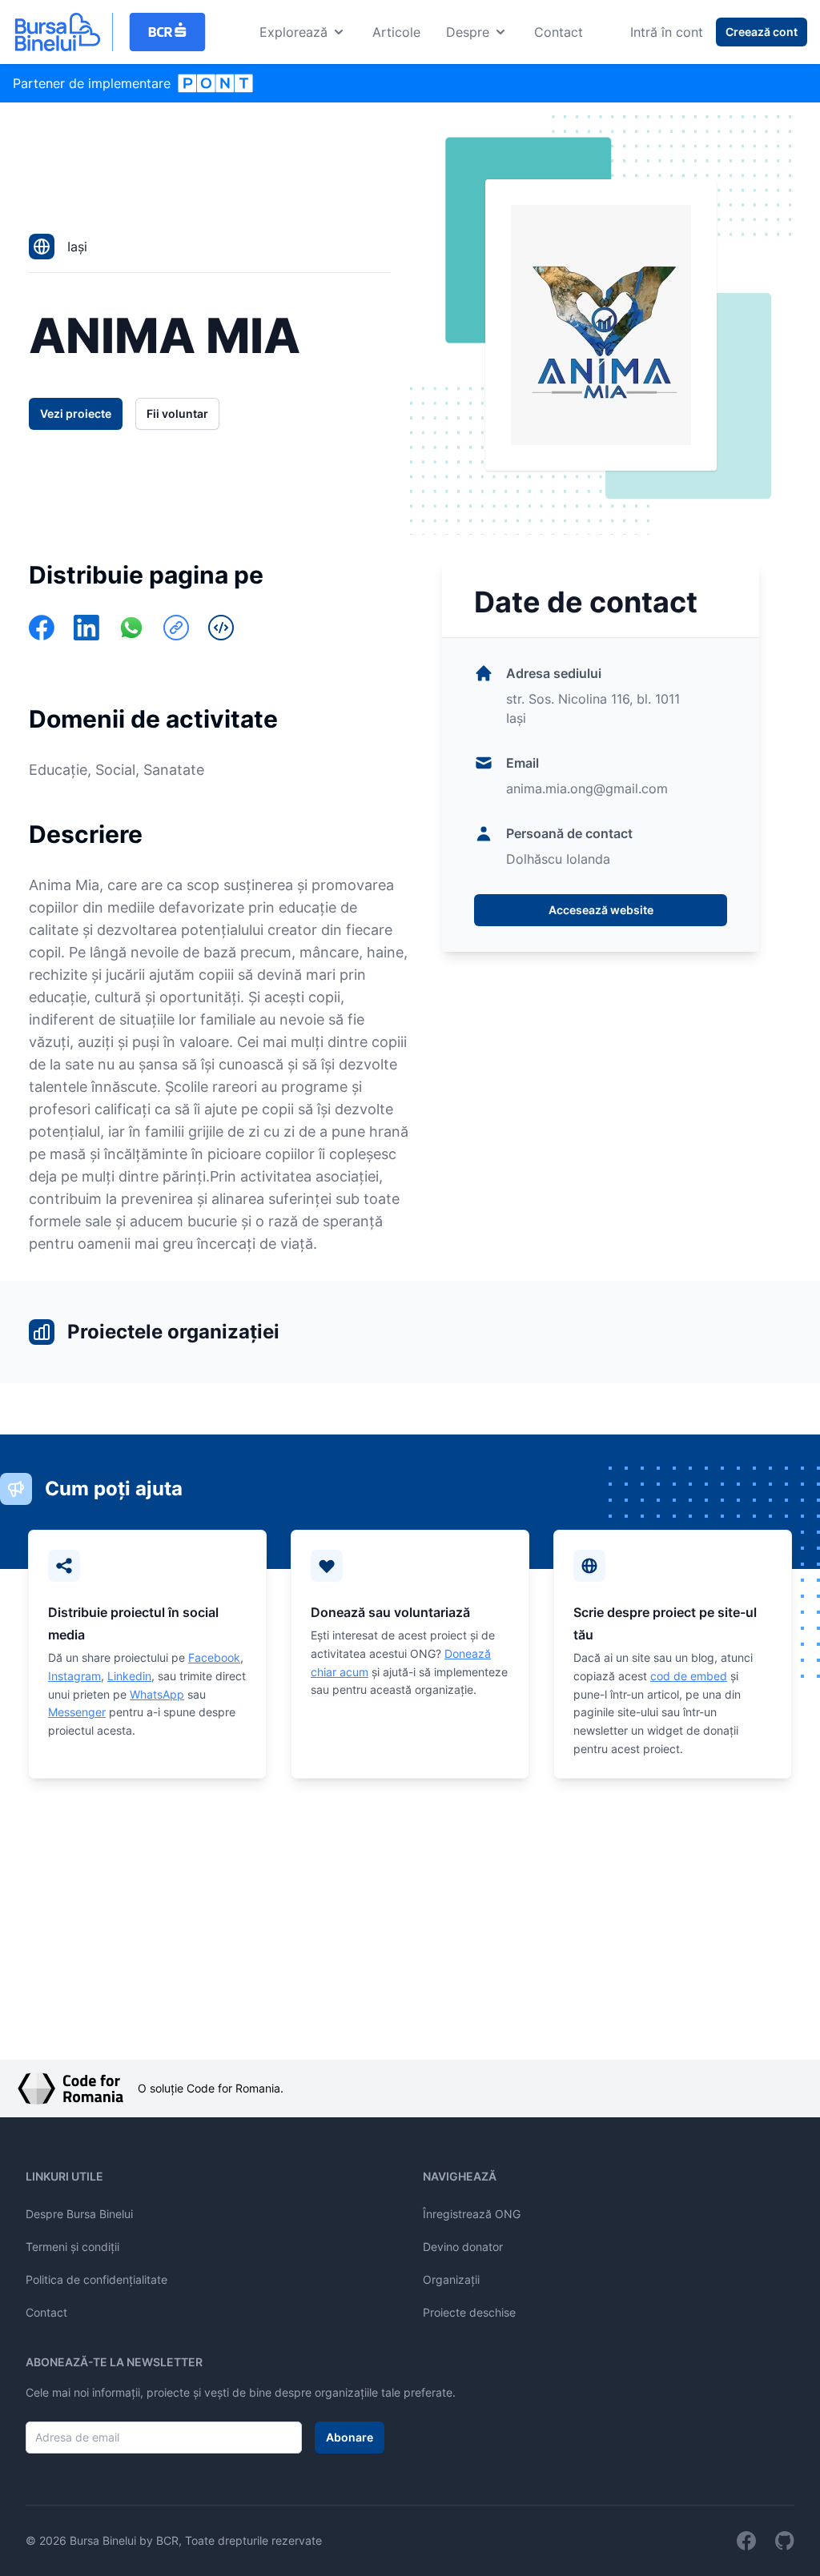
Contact (559, 32)
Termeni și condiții (72, 2247)
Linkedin (129, 1676)
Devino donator (463, 2247)
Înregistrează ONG (472, 2214)
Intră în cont (667, 32)
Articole (396, 32)
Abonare (350, 2437)
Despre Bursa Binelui (79, 2214)
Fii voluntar (177, 413)
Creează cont (762, 32)
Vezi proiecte (76, 413)
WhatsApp (157, 1694)
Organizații (451, 2279)
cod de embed (689, 1676)
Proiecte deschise (469, 2312)
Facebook (214, 1657)
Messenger (77, 1712)
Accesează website (601, 910)
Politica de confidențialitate (96, 2279)
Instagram (74, 1676)
